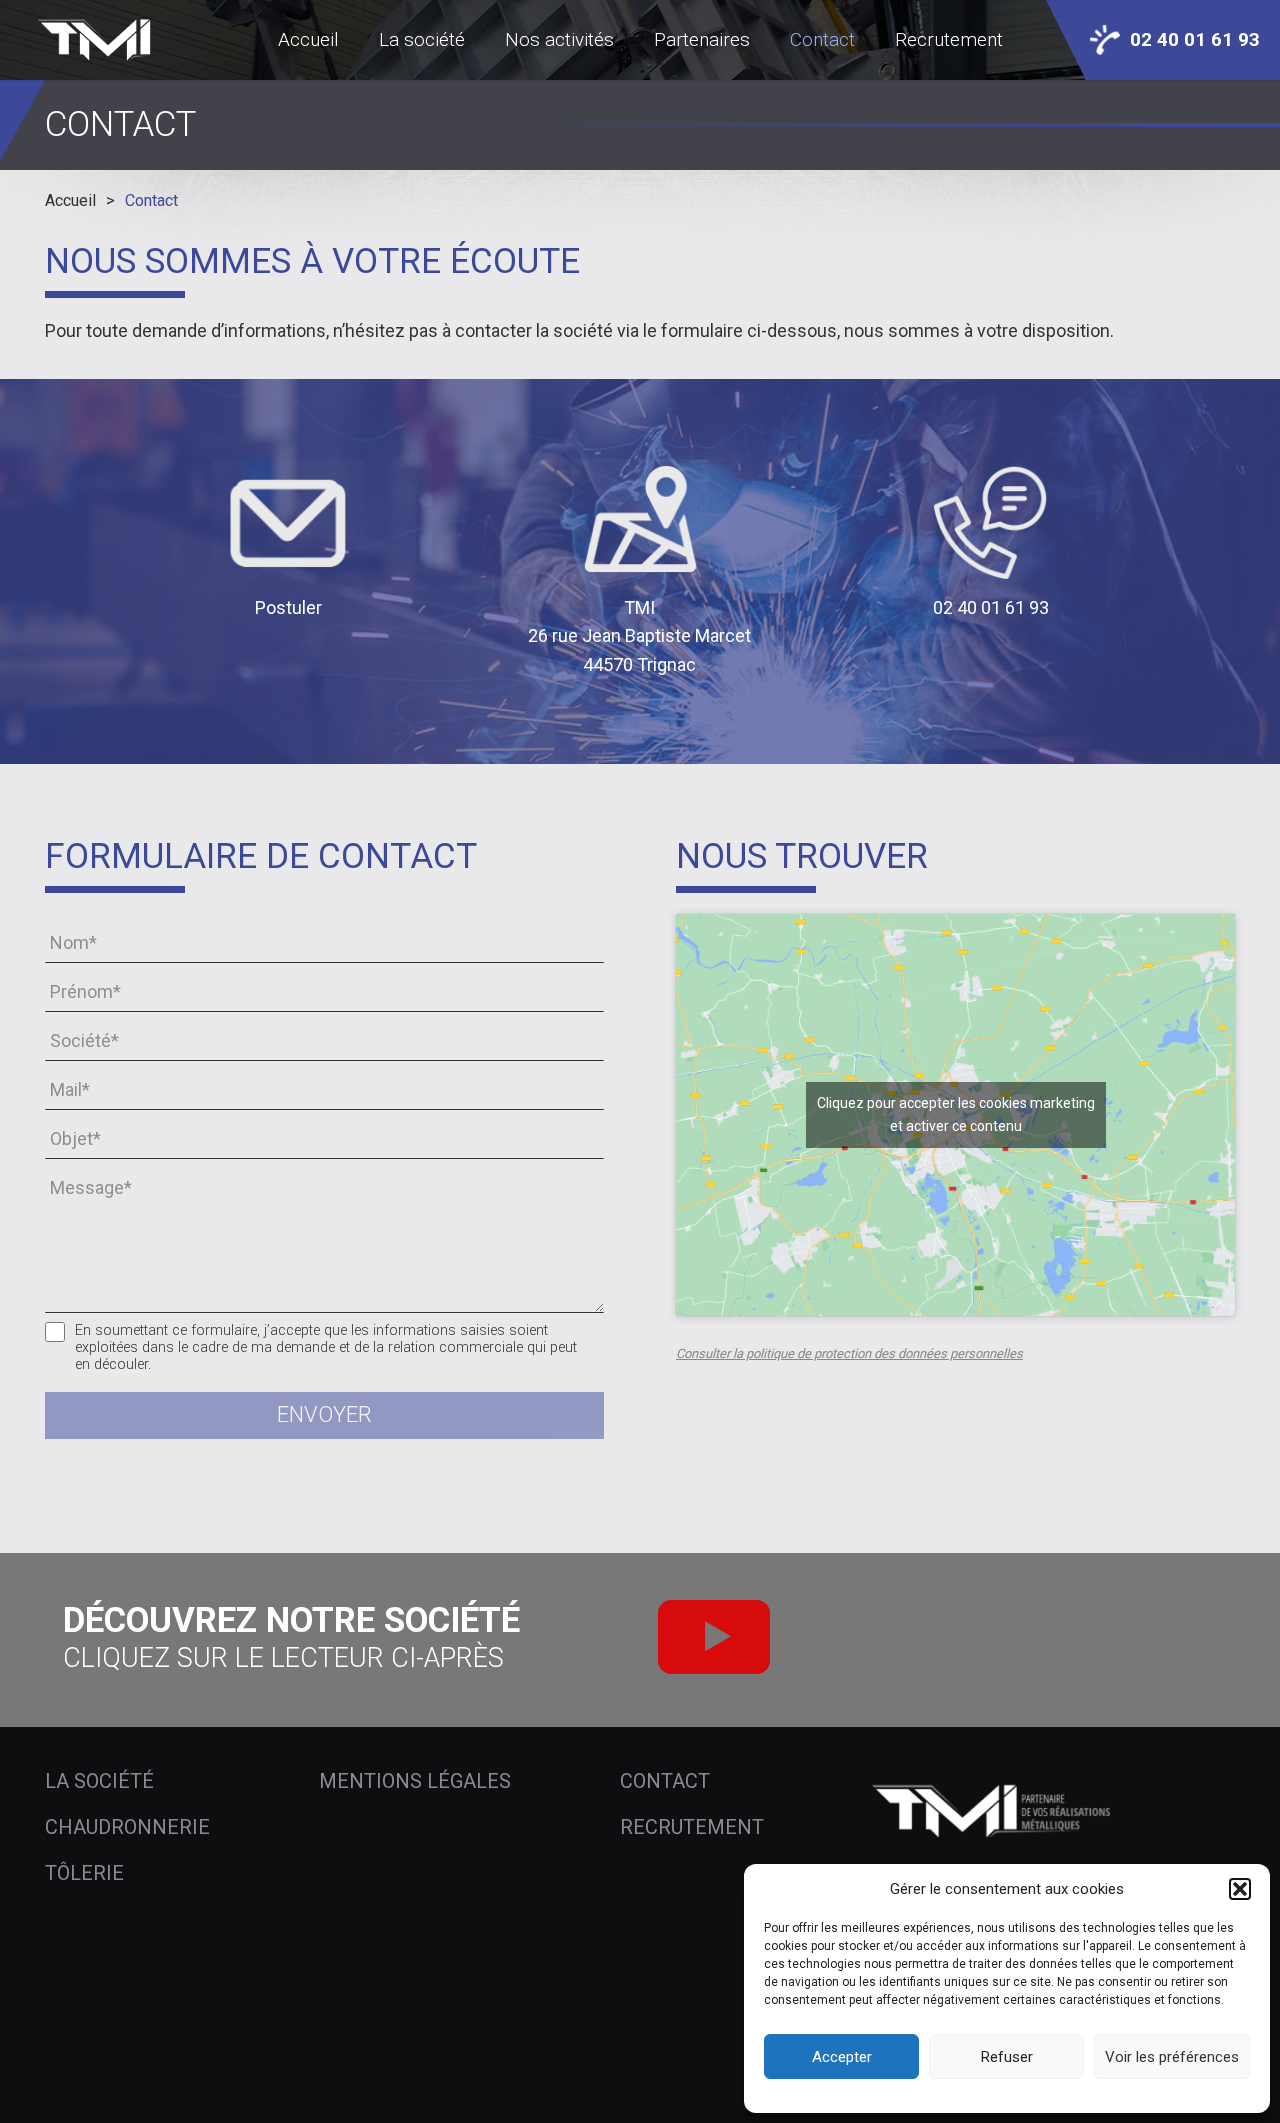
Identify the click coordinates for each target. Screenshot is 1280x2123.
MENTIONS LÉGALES (415, 1781)
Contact (151, 200)
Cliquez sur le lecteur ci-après (283, 1658)
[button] (1240, 1889)
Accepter (842, 2057)
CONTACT (665, 1781)
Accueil (70, 200)
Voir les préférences (1172, 2057)
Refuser (1007, 2057)
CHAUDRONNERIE (127, 1827)
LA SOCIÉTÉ (99, 1781)
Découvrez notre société (291, 1620)
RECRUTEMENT (692, 1827)
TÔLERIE (84, 1873)
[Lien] (98, 40)
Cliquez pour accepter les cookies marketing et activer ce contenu (956, 1114)
